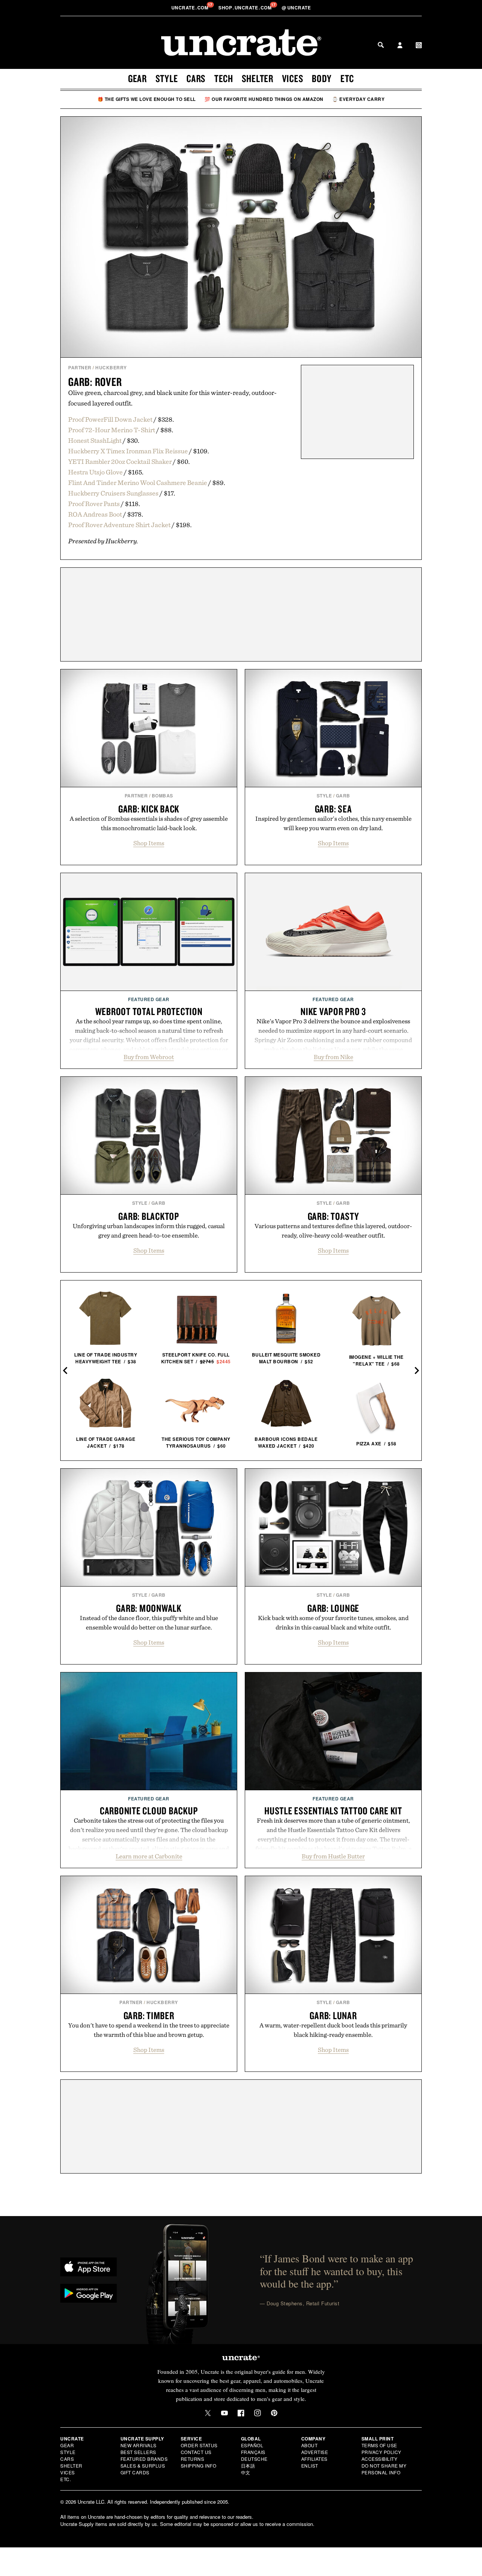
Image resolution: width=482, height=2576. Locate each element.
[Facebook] (241, 2413)
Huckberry (111, 367)
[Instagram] (258, 2413)
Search (381, 45)
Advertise (315, 2452)
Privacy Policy (381, 2452)
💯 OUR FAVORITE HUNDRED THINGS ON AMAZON (264, 99)
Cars (196, 78)
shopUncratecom (246, 8)
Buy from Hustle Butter (333, 1856)
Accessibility (380, 2459)
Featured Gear (149, 999)
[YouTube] (224, 2413)
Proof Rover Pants (94, 504)
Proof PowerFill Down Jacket (110, 419)
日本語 (248, 2465)
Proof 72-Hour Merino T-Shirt (112, 430)
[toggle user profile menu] (400, 46)
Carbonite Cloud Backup (149, 1811)
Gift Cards (135, 2472)
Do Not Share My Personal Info (384, 2469)
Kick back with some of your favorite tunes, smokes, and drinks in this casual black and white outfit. (333, 1623)
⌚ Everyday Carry (358, 99)
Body (322, 78)
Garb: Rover (95, 382)
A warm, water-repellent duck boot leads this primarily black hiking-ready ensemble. (333, 2030)
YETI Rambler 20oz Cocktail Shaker (120, 461)
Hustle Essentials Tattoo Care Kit (333, 1811)
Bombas (162, 796)
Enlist (310, 2465)
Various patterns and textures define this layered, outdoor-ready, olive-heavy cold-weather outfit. (333, 1231)
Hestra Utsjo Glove (95, 472)
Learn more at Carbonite (149, 1856)
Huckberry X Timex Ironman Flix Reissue (128, 451)
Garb (343, 796)
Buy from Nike (333, 1057)
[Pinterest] (274, 2413)
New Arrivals (139, 2445)
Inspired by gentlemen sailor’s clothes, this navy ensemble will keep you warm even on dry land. (333, 823)
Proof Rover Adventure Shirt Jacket (119, 525)
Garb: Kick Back (149, 809)
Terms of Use (379, 2445)
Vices (293, 78)
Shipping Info (199, 2465)
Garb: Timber (149, 2015)
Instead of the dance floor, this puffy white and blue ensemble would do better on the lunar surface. (149, 1623)
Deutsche (254, 2459)
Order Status (199, 2445)
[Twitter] (208, 2413)
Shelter (258, 78)
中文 (246, 2472)
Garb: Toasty (333, 1216)
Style (167, 78)
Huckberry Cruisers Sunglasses (113, 493)
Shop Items (149, 843)
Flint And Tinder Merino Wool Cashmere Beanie (138, 482)
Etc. (66, 2479)
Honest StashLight (95, 440)
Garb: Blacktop (149, 1216)
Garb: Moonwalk (149, 1608)
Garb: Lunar (333, 2015)
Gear (137, 78)
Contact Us (196, 2452)
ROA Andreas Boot (95, 514)
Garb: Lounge (333, 1608)
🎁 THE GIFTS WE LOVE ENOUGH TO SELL (147, 99)
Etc (347, 78)
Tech (224, 78)
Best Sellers (138, 2452)
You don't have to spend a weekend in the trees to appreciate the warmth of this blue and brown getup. (149, 2030)
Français (253, 2452)
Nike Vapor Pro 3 (333, 1011)
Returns (193, 2459)
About (310, 2445)
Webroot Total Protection (149, 1011)
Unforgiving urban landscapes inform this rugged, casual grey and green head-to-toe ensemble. (149, 1231)
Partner (80, 367)
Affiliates (314, 2459)
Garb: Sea (333, 809)
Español (252, 2445)
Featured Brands (144, 2459)
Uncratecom (191, 8)
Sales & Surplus (143, 2465)
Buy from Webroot (149, 1057)
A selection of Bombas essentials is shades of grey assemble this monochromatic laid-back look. (149, 823)
